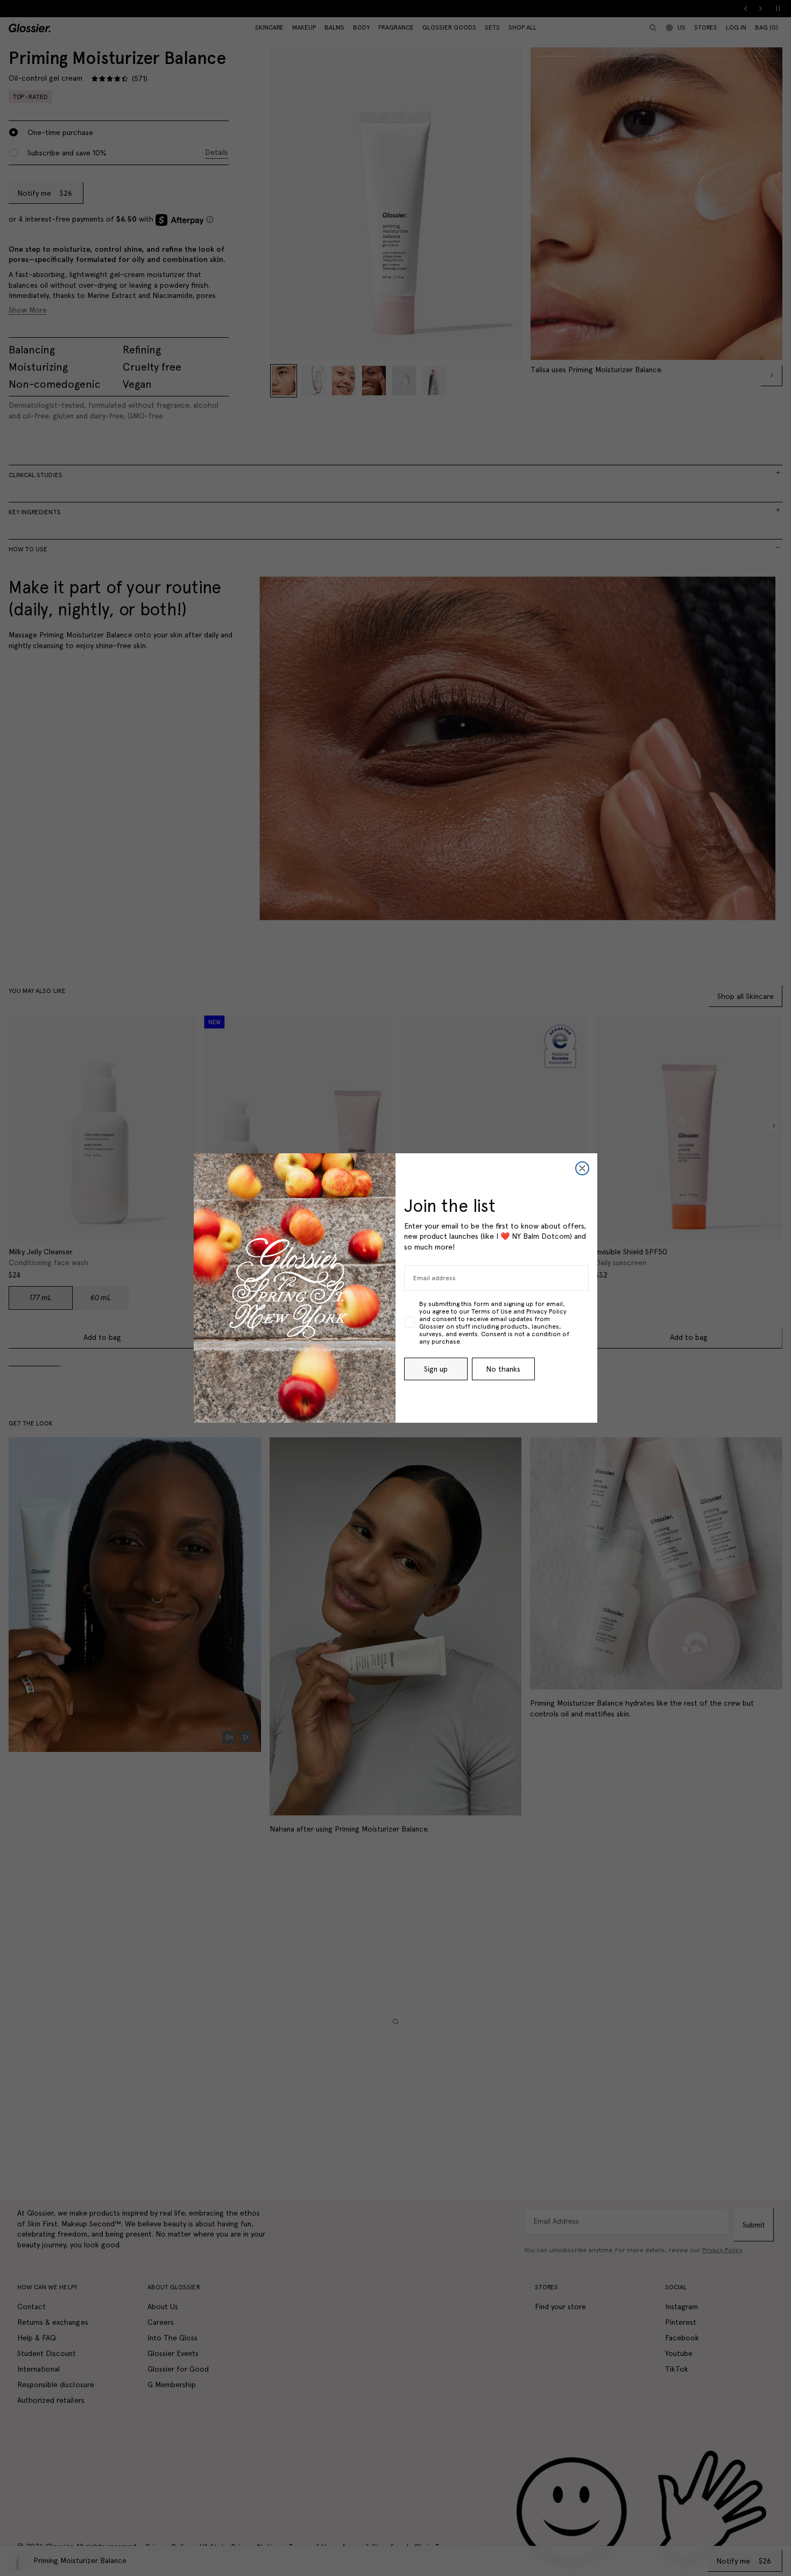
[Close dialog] (582, 1168)
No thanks (503, 1369)
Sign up (436, 1369)
